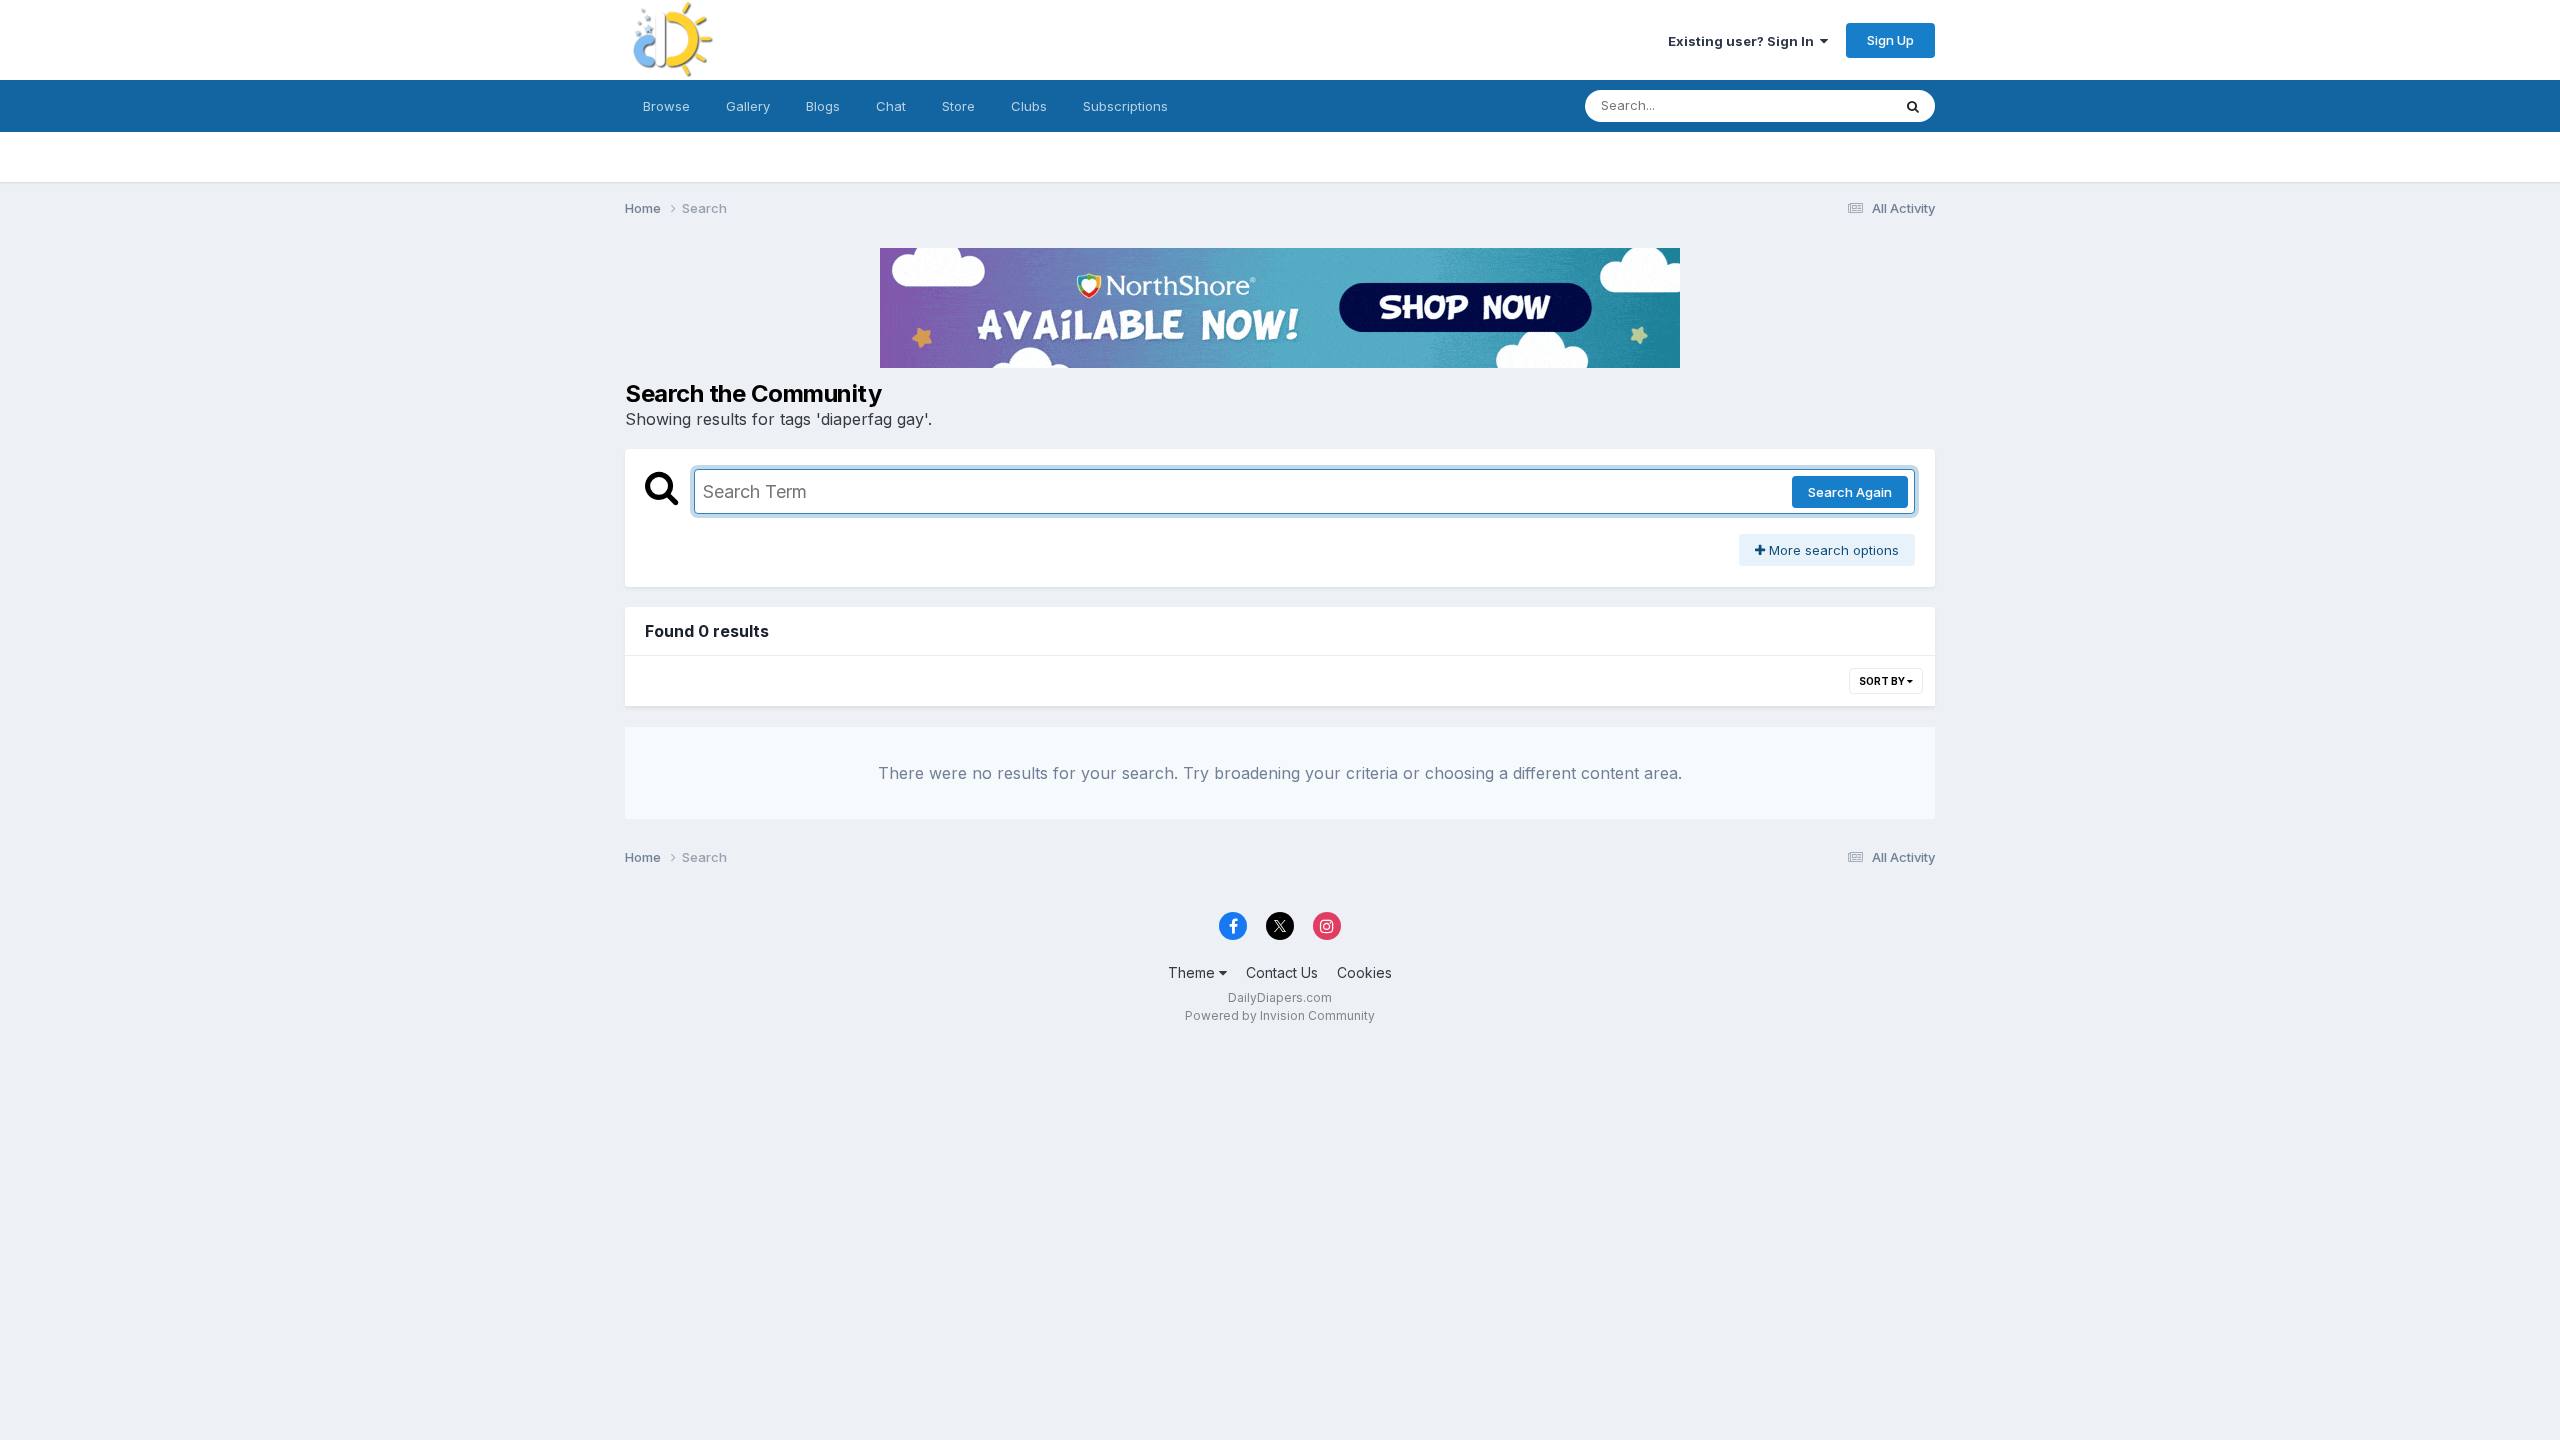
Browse (666, 106)
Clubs (1029, 106)
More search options (1832, 550)
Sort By (1883, 681)
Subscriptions (1125, 106)
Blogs (823, 106)
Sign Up (1890, 40)
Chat (891, 106)
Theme (1193, 972)
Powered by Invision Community (1280, 1015)
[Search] (1913, 106)
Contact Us (1282, 972)
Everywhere (1829, 105)
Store (958, 106)
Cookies (1364, 972)
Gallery (748, 106)
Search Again (1850, 492)
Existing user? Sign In (1744, 41)
